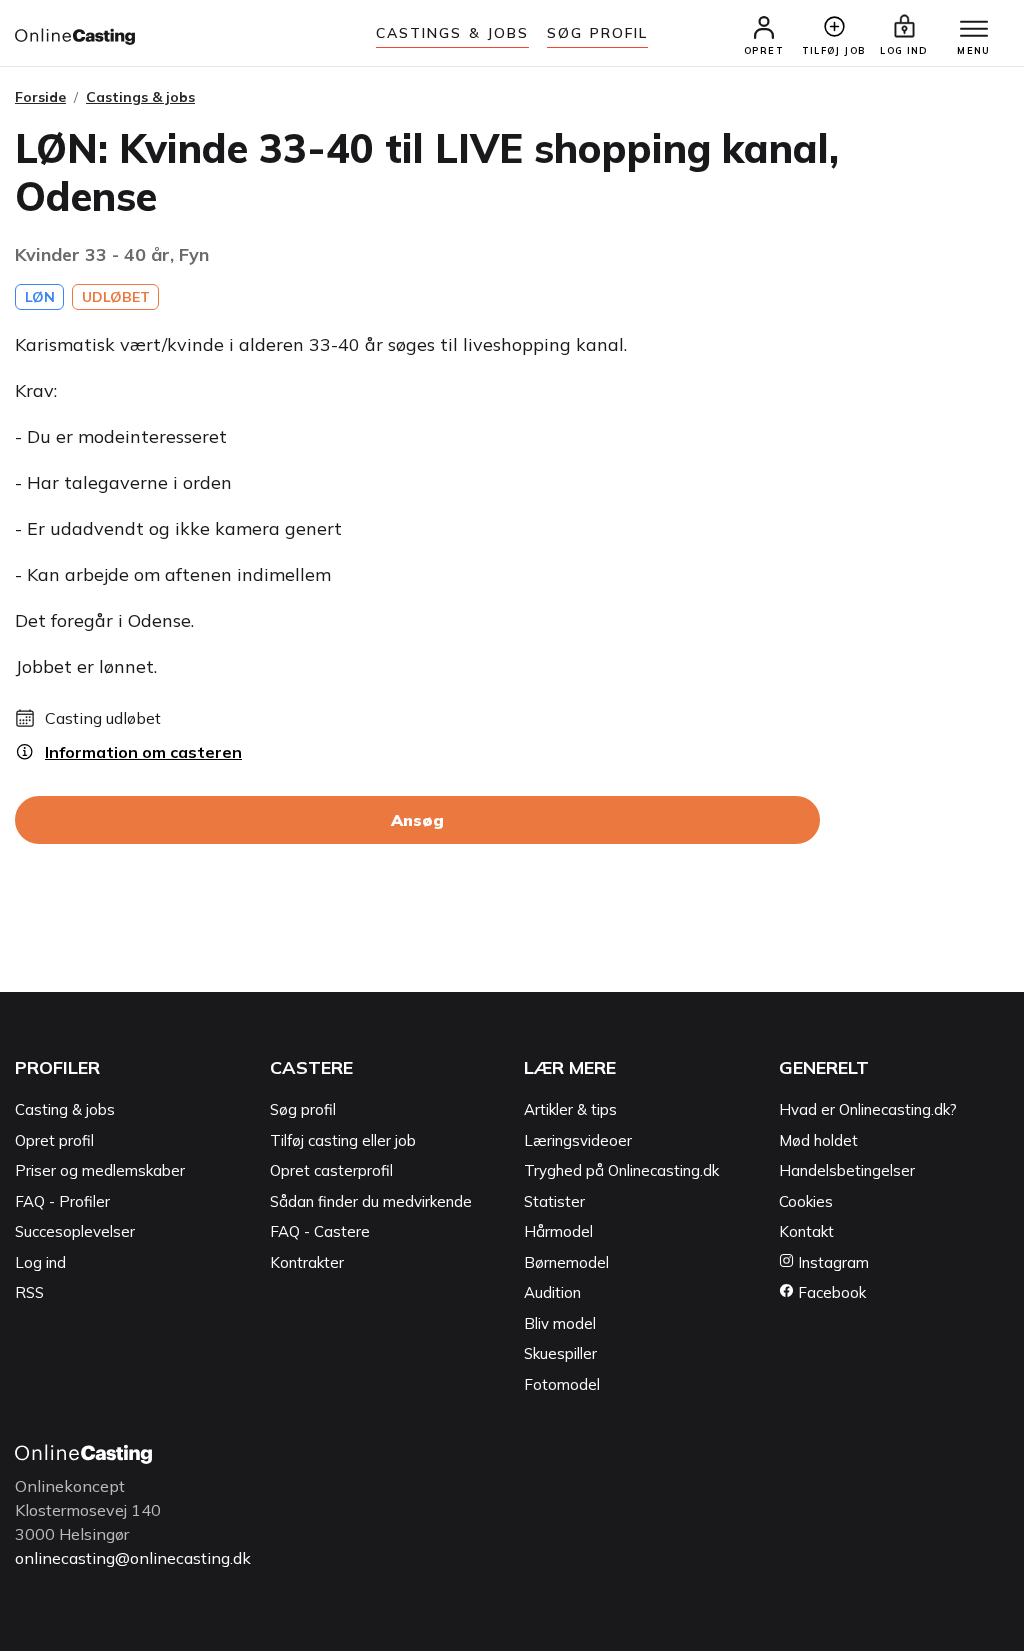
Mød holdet (818, 1140)
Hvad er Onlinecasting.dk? (868, 1109)
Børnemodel (566, 1262)
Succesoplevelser (75, 1231)
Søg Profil (597, 33)
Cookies (806, 1201)
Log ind (40, 1262)
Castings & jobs (453, 33)
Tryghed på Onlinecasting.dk (621, 1170)
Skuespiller (560, 1353)
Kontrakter (307, 1262)
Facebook (830, 1292)
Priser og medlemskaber (100, 1170)
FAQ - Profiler (62, 1201)
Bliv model (560, 1323)
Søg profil (303, 1109)
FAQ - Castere (320, 1231)
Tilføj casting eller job (343, 1140)
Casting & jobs (65, 1109)
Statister (554, 1201)
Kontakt (806, 1231)
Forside (40, 97)
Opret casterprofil (331, 1170)
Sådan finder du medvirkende (371, 1201)
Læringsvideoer (578, 1140)
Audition (552, 1292)
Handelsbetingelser (847, 1170)
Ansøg (417, 820)
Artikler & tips (570, 1109)
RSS (29, 1292)
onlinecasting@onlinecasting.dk (133, 1558)
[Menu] (974, 30)
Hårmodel (558, 1231)
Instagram (831, 1262)
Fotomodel (562, 1384)
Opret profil (54, 1140)
